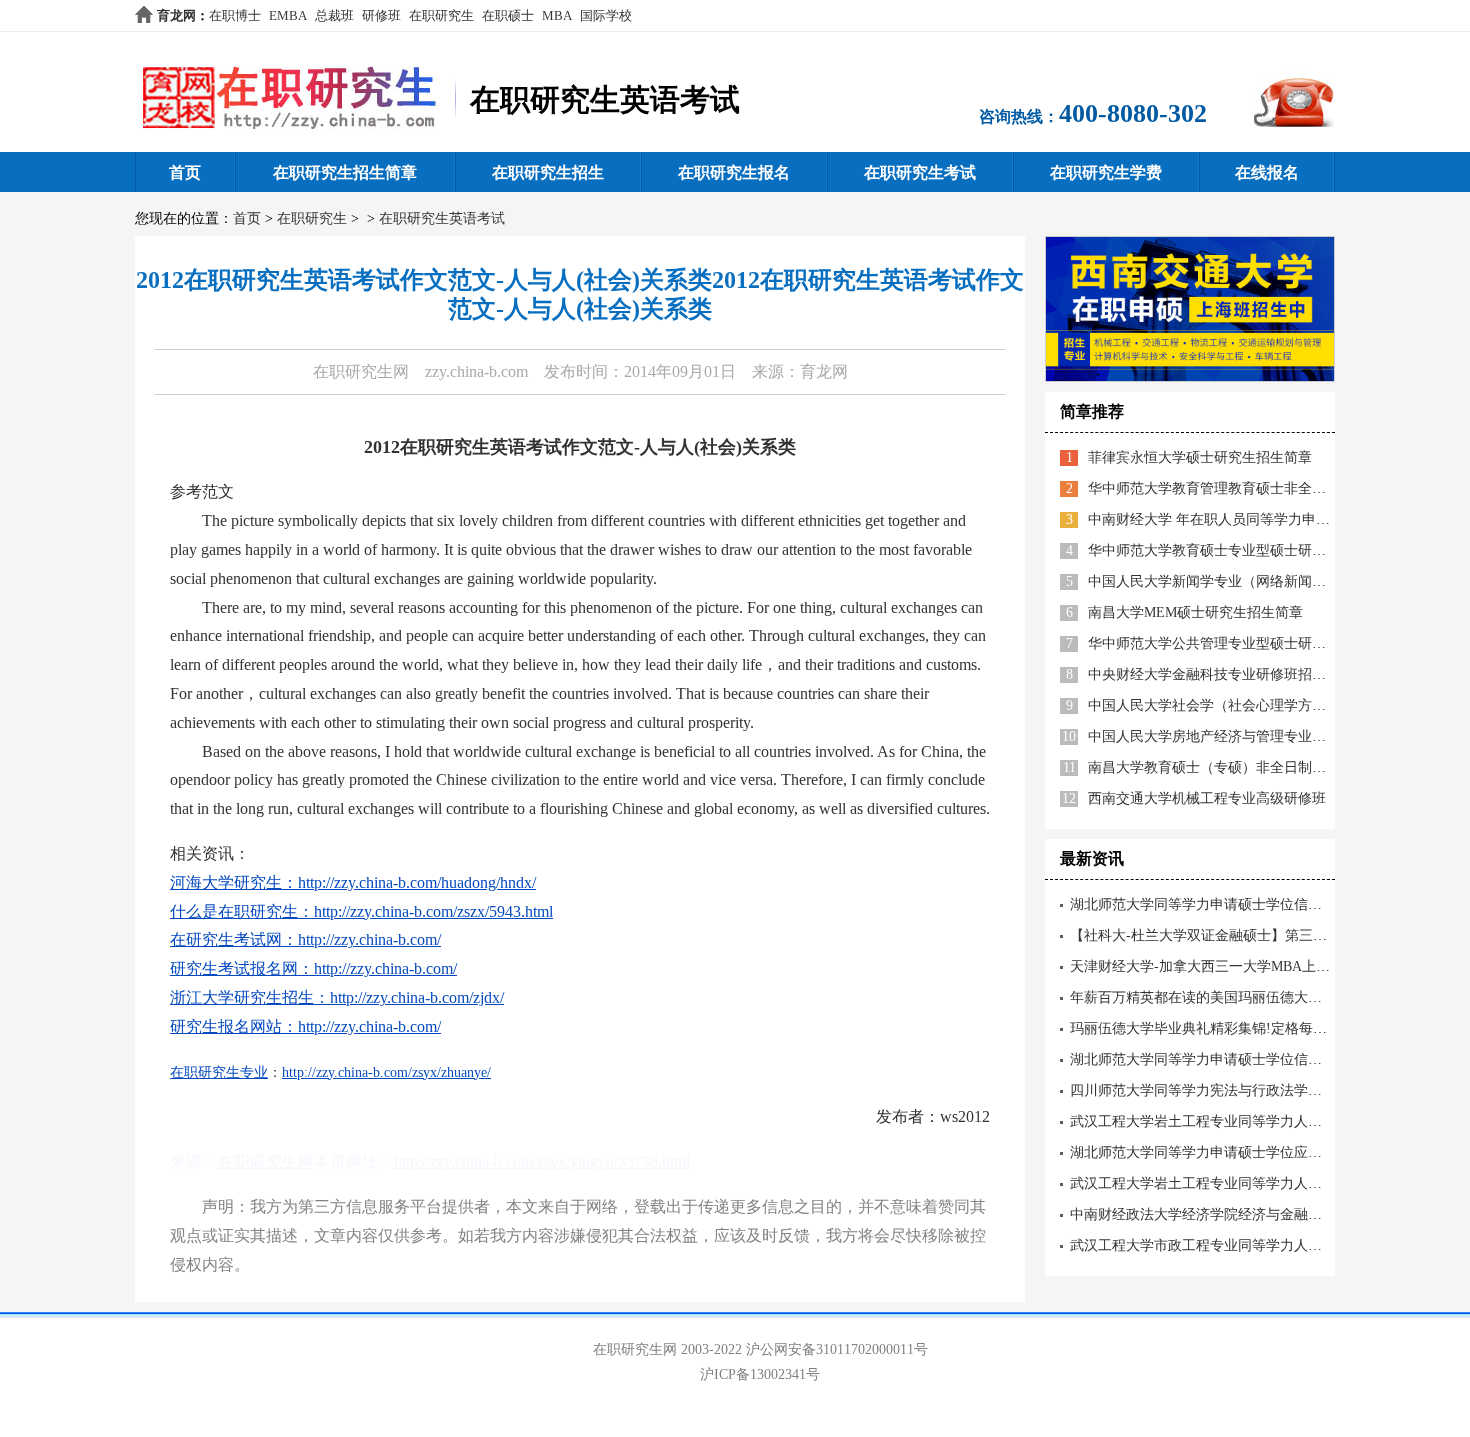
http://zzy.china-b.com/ (369, 939)
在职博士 (235, 15)
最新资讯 (1092, 858)
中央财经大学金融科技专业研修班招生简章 (1221, 674)
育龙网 (176, 15)
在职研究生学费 (1106, 172)
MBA (557, 15)
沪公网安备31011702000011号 (837, 1349)
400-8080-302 (1133, 113)
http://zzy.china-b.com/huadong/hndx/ (417, 882)
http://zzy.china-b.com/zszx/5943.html (433, 911)
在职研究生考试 (920, 172)
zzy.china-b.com (476, 371)
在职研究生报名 (734, 172)
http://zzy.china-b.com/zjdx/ (417, 997)
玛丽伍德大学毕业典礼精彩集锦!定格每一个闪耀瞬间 (1233, 1028)
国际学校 (606, 15)
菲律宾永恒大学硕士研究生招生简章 (1200, 457)
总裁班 (334, 15)
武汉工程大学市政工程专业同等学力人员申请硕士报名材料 (1252, 1245)
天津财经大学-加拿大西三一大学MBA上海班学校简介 (1235, 966)
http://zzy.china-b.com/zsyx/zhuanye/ (386, 1072)
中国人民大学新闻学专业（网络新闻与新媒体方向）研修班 (1270, 581)
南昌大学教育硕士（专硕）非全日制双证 (1214, 767)
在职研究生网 (361, 371)
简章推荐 (1092, 411)
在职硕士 (508, 15)
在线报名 (1267, 172)
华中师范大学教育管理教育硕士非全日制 (1214, 488)
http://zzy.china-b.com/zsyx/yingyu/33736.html (542, 1161)
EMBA (288, 15)
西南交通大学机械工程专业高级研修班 (1207, 798)
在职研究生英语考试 (442, 218)
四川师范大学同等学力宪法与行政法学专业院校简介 (1231, 1090)
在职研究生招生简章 (345, 172)
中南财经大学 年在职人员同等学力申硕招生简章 (1237, 519)
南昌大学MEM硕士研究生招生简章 (1195, 612)
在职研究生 (441, 15)
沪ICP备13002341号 (760, 1374)
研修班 (381, 15)
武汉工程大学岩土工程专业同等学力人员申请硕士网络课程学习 (1266, 1183)
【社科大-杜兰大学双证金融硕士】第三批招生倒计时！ (1240, 935)
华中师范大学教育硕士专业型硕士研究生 (1214, 550)
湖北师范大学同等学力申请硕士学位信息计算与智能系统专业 (1259, 1059)
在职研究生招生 (548, 172)
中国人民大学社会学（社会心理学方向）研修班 (1235, 705)
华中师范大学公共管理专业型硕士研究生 (1214, 643)
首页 (185, 172)
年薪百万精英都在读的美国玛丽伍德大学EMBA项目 (1230, 997)
